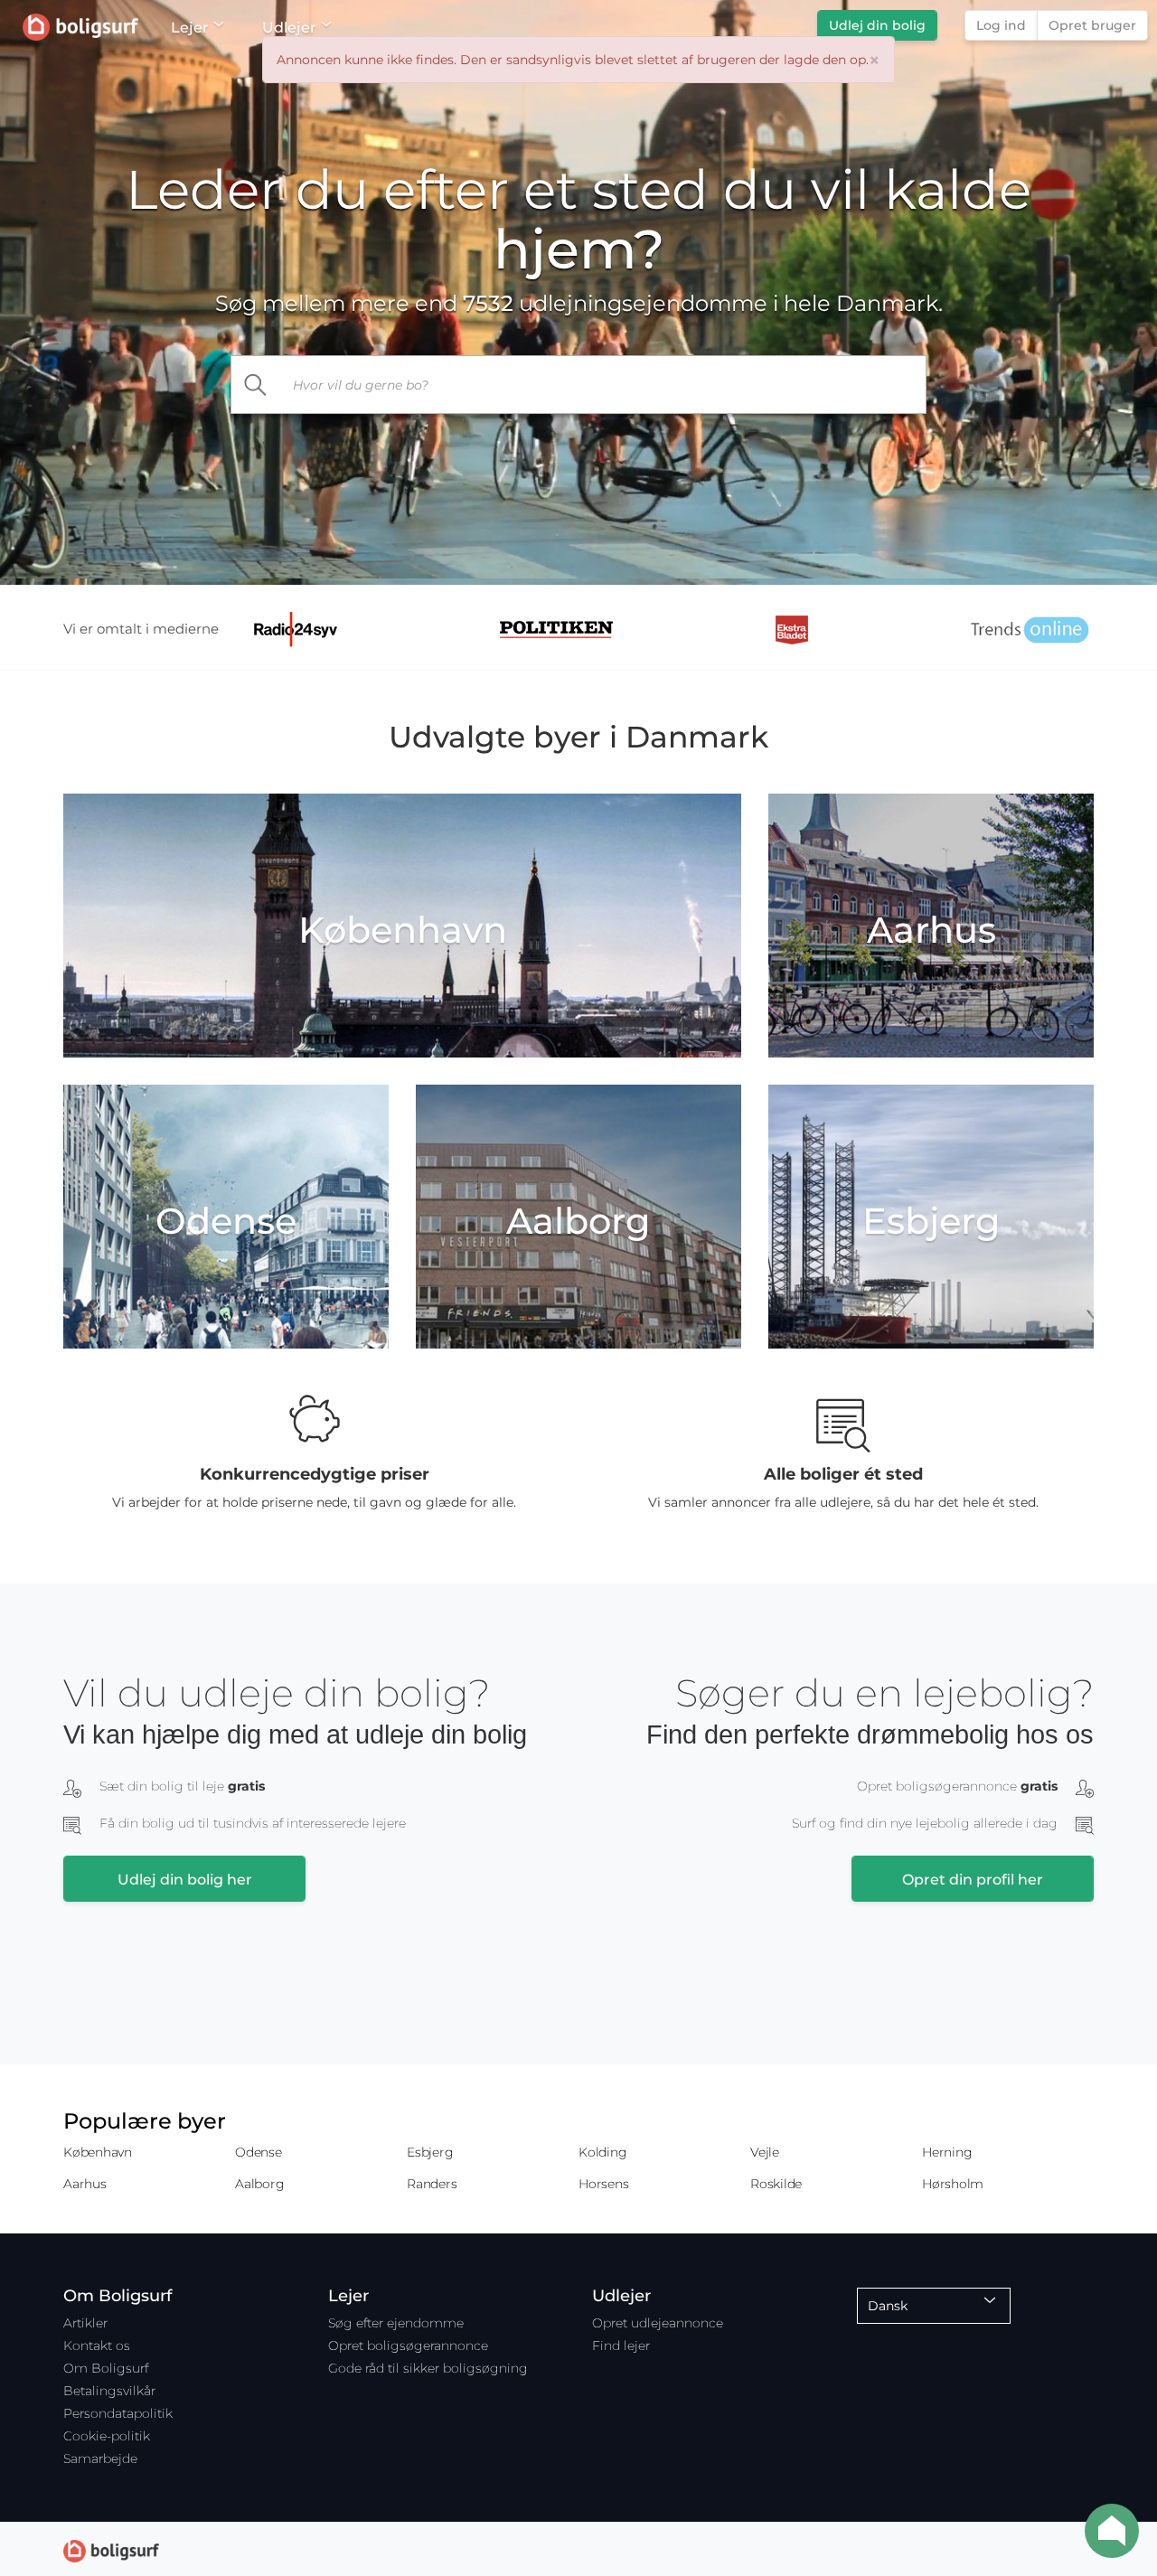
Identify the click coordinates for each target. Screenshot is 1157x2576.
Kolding (602, 2152)
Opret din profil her (973, 1880)
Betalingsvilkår (109, 2391)
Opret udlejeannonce (658, 2323)
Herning (947, 2152)
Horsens (603, 2184)
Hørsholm (953, 2184)
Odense (259, 2152)
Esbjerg (430, 2152)
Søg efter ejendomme (396, 2323)
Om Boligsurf (106, 2368)
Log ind (1001, 25)
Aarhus (85, 2184)
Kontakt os (97, 2346)
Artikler (85, 2323)
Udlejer (289, 28)
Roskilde (776, 2184)
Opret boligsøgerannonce (408, 2346)
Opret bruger (1092, 25)
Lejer (190, 28)
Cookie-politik (107, 2436)
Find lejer (621, 2346)
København (98, 2152)
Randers (432, 2184)
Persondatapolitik (118, 2413)
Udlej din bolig (877, 25)
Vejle (765, 2152)
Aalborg (259, 2184)
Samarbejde (100, 2458)
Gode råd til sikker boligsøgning (428, 2368)
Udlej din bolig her (185, 1880)
